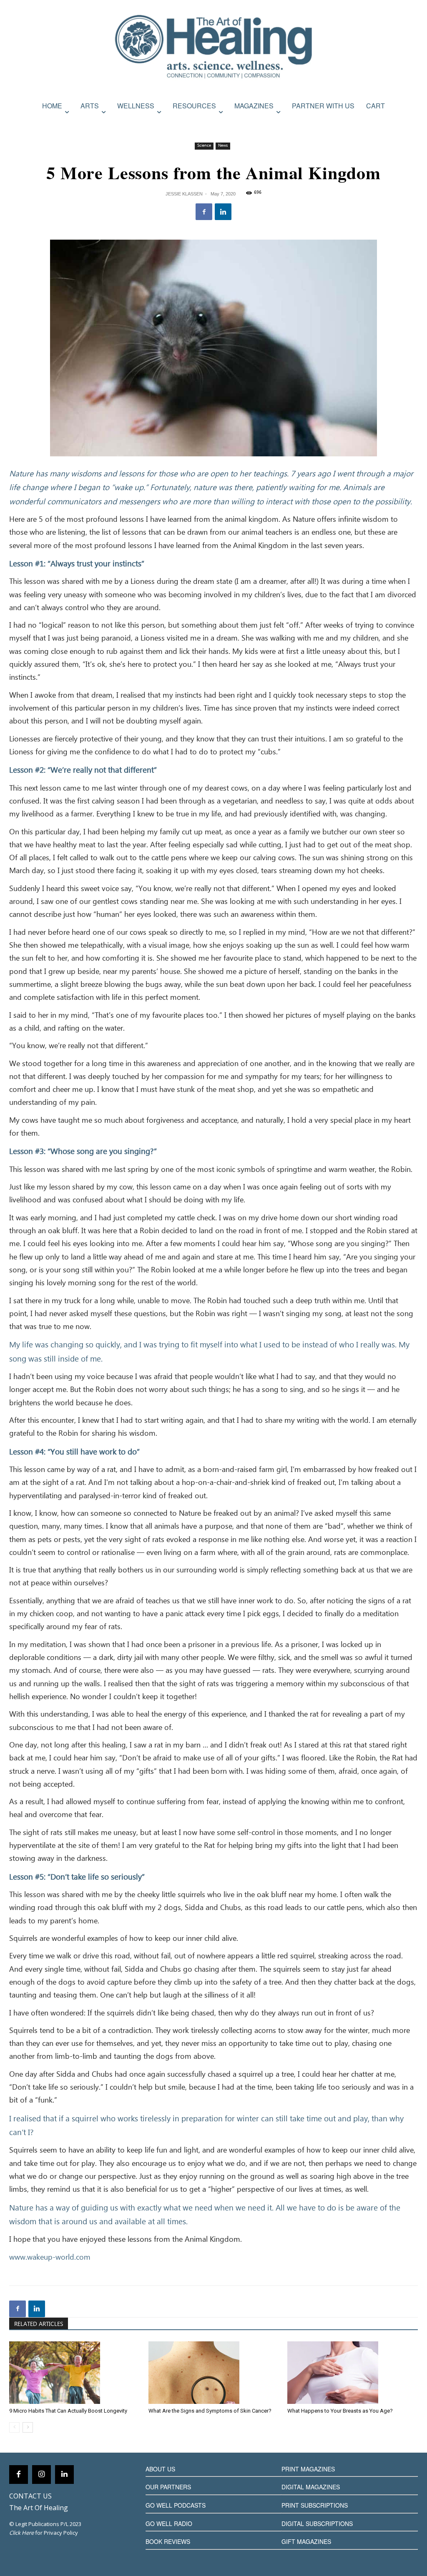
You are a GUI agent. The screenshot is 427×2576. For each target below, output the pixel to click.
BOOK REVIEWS (168, 2541)
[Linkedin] (223, 212)
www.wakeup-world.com (50, 2258)
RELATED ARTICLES (39, 2324)
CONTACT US (30, 2496)
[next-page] (28, 2427)
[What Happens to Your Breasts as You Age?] (353, 2373)
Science (204, 146)
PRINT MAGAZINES (308, 2469)
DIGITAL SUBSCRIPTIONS (317, 2523)
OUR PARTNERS (168, 2487)
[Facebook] (204, 212)
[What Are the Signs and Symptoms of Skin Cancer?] (214, 2373)
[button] (409, 124)
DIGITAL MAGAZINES (311, 2487)
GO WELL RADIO (169, 2523)
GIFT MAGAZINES (306, 2541)
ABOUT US (160, 2469)
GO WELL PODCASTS (176, 2505)
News (223, 146)
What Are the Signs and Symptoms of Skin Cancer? (210, 2411)
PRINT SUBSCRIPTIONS (315, 2505)
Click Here (21, 2533)
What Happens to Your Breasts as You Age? (340, 2411)
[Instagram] (41, 2475)
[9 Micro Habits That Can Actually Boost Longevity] (74, 2373)
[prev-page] (14, 2427)
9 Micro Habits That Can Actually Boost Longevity (68, 2411)
